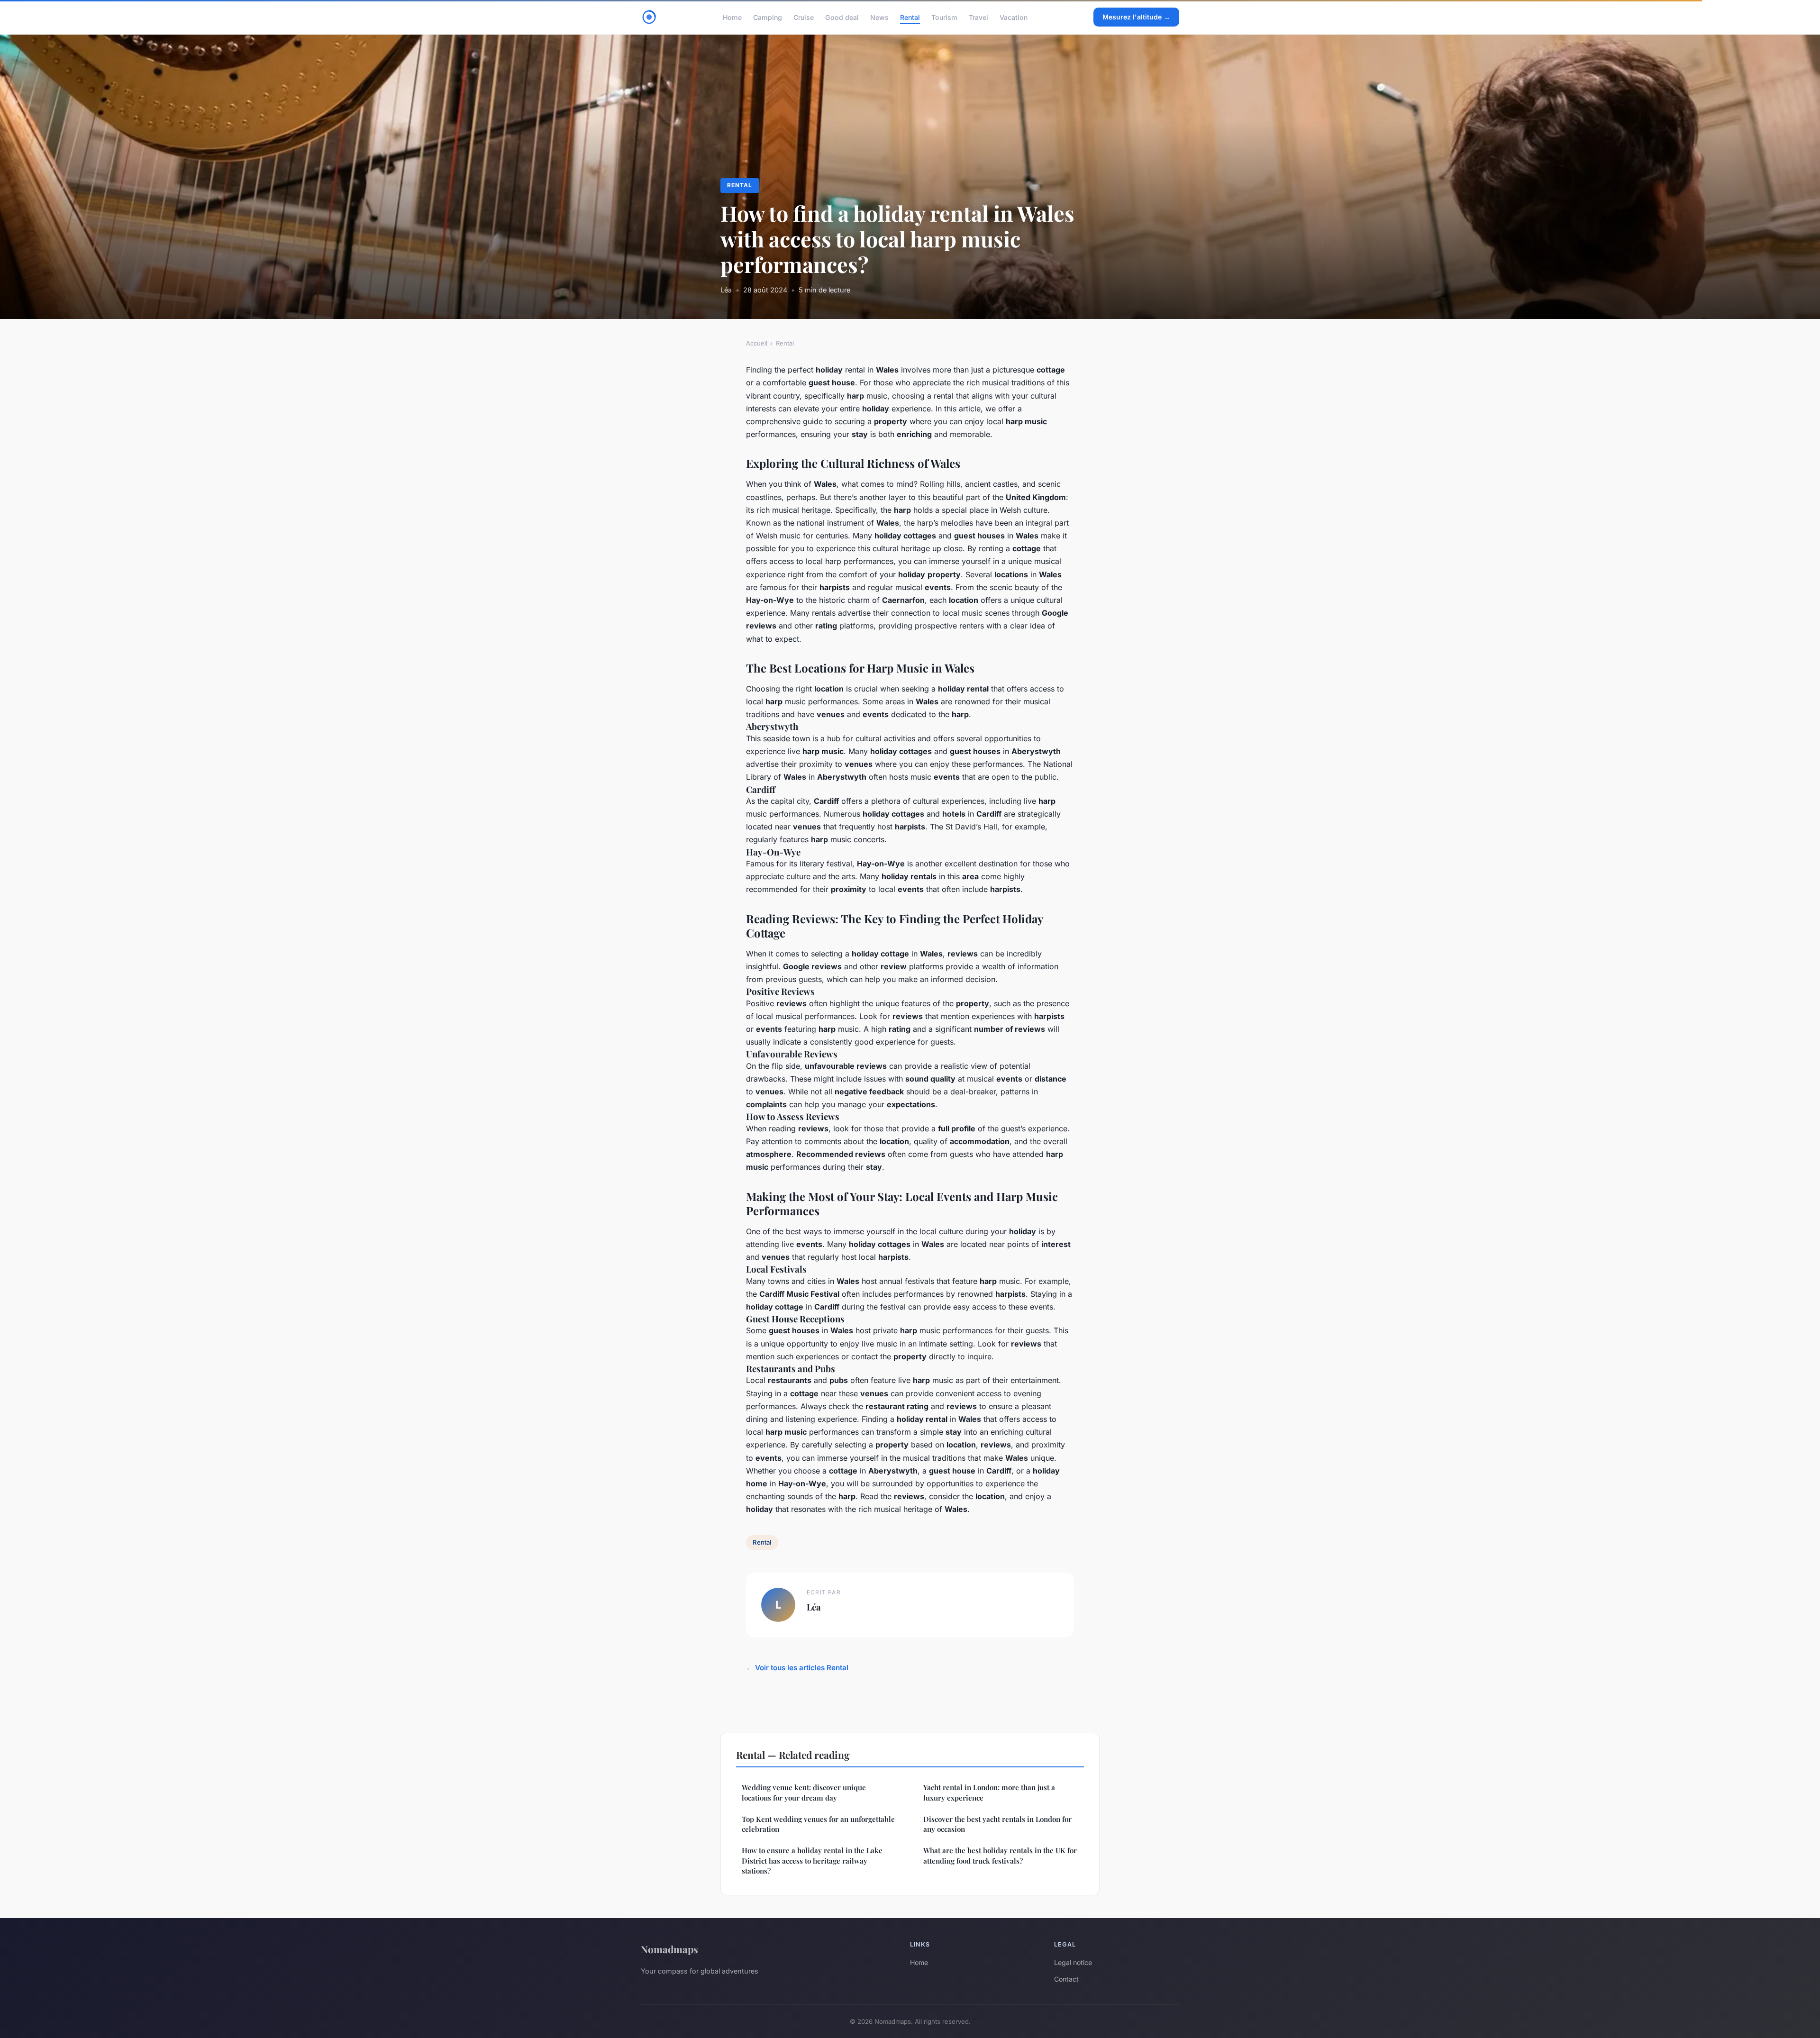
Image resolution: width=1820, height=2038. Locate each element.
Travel (978, 17)
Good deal (842, 17)
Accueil (757, 343)
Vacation (1014, 17)
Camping (768, 17)
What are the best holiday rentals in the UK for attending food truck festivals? (1000, 1855)
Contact (1066, 1979)
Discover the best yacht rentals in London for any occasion (997, 1824)
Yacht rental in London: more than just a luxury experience (989, 1792)
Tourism (944, 17)
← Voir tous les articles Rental (797, 1668)
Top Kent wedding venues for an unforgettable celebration (818, 1824)
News (879, 17)
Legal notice (1073, 1962)
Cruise (804, 17)
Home (732, 17)
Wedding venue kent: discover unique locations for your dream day (804, 1792)
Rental (910, 17)
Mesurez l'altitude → (1136, 17)
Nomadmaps (669, 1949)
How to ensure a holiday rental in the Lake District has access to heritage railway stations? (812, 1861)
